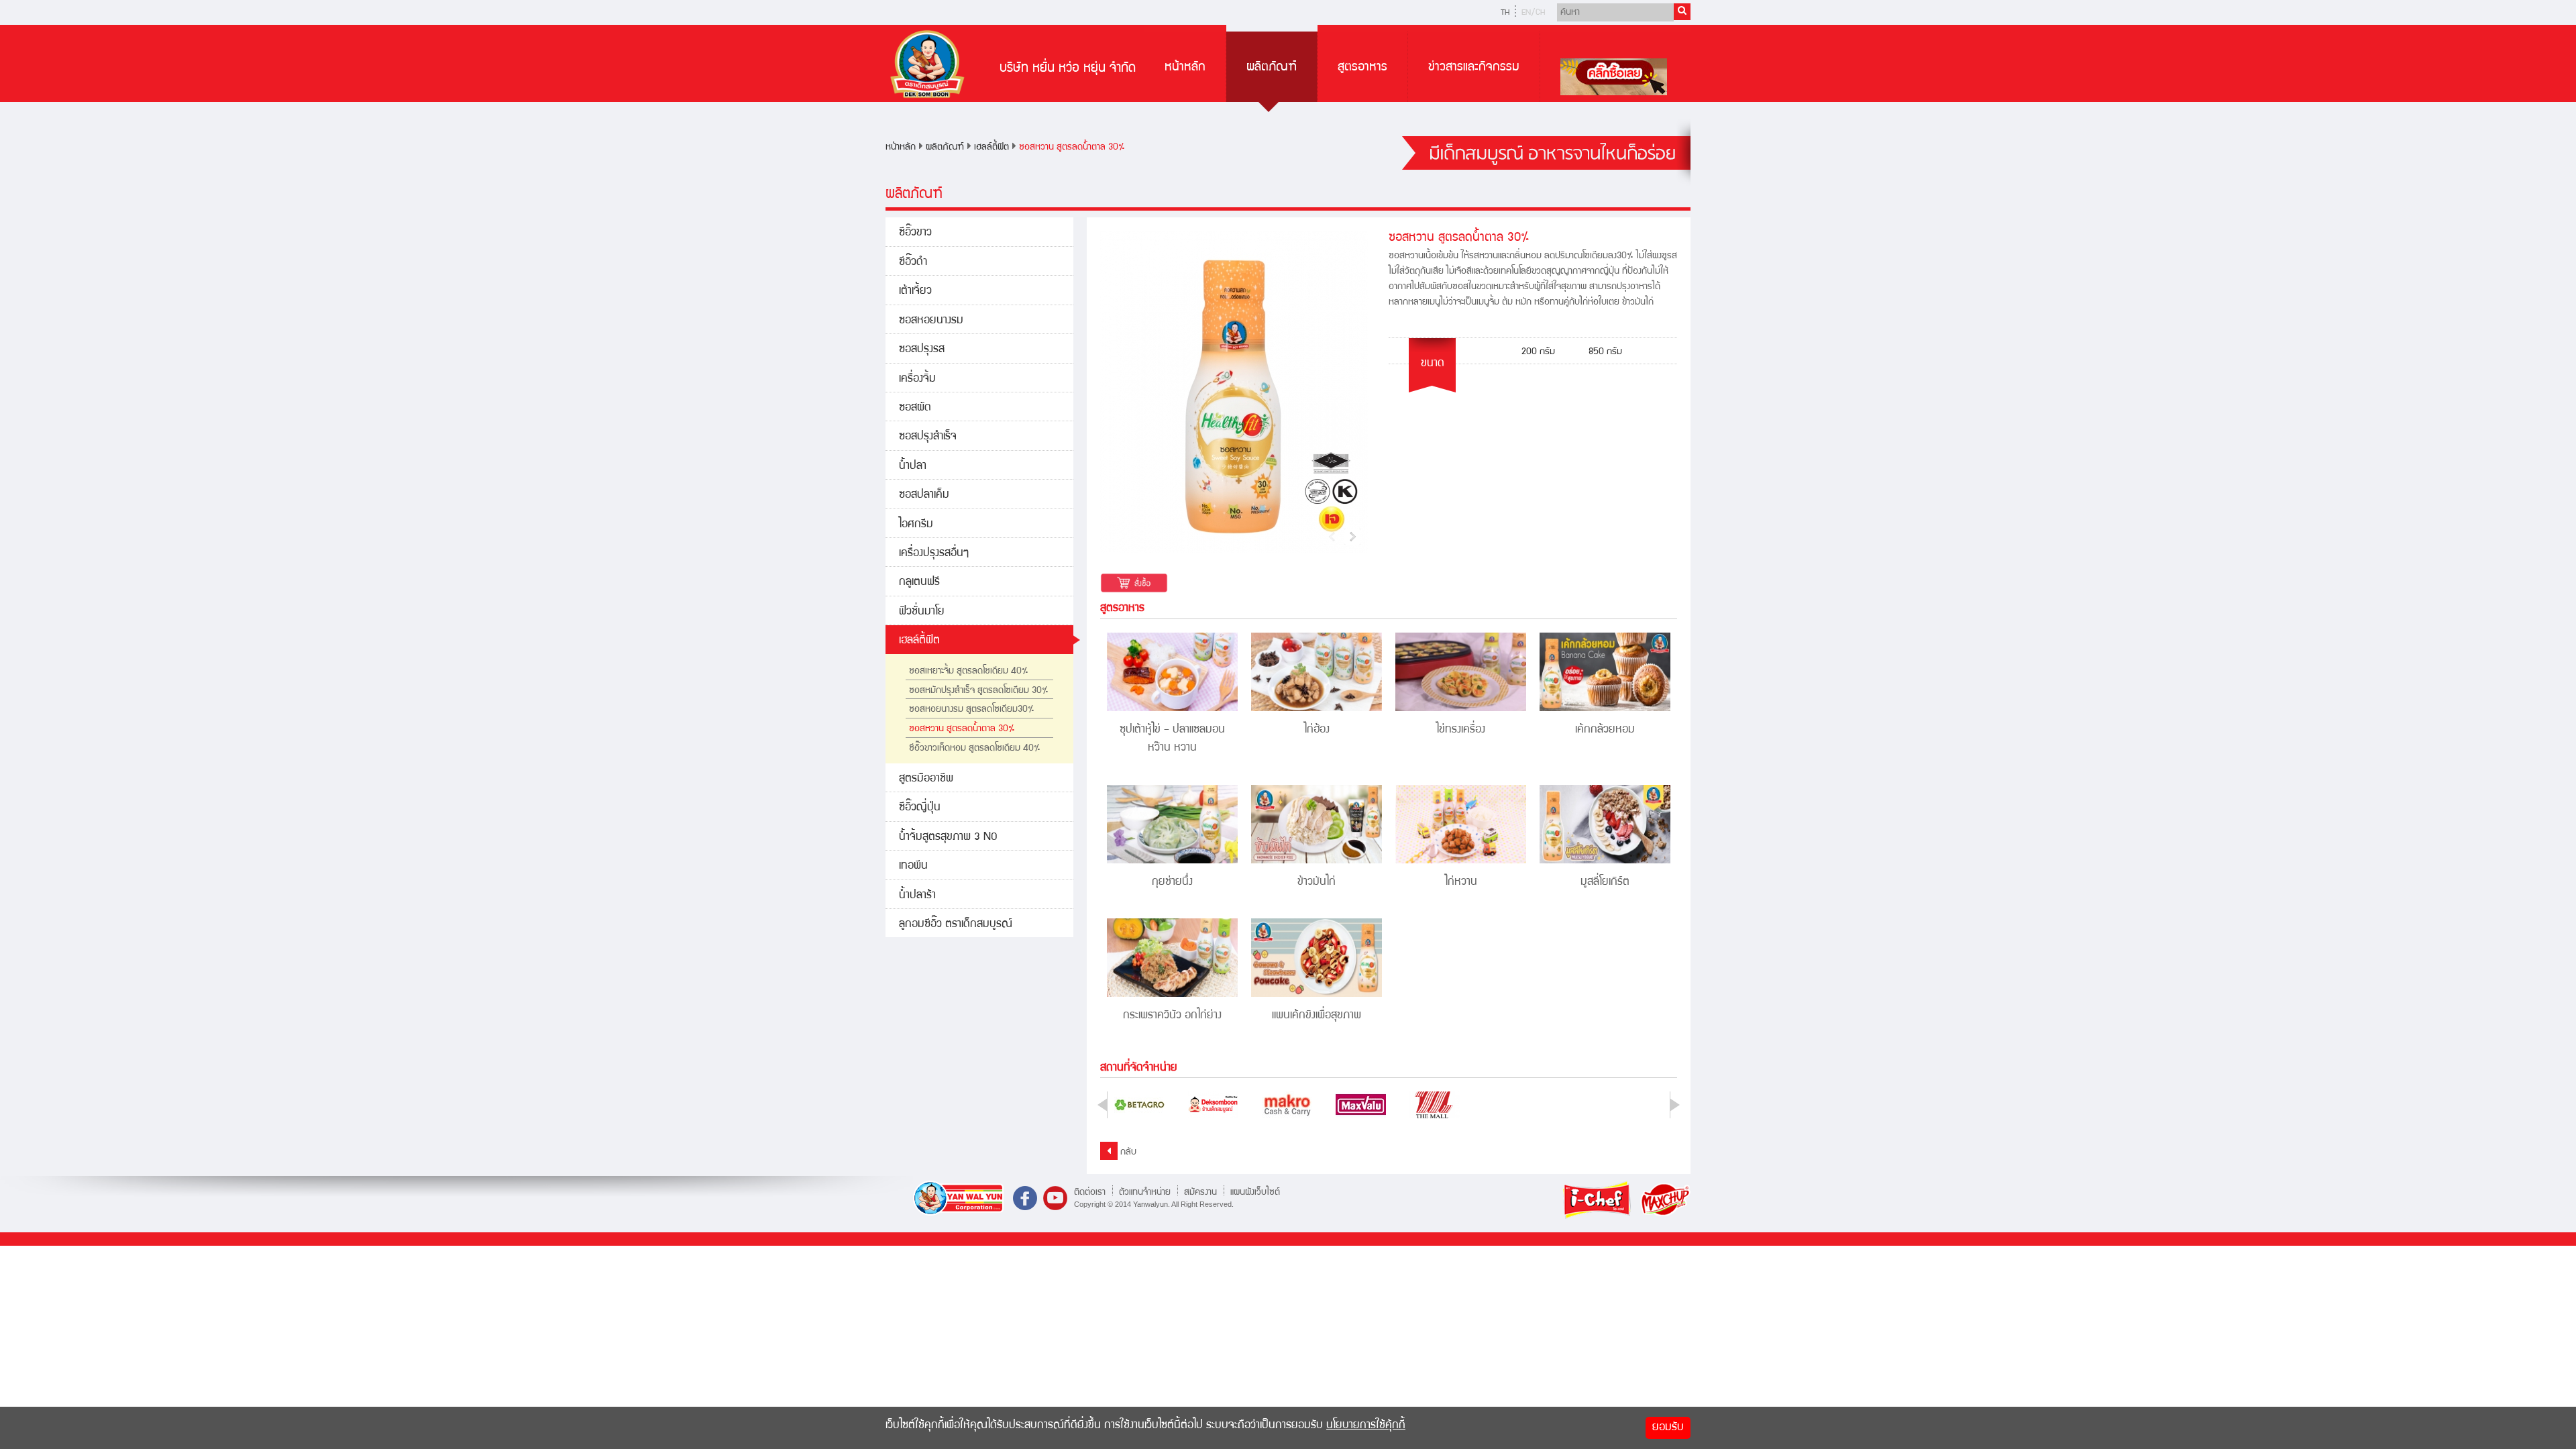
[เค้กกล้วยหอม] (1605, 672)
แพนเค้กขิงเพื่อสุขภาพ (1317, 1016)
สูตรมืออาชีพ (926, 779)
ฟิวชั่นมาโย (922, 612)
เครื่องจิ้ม (917, 379)
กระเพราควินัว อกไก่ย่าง (1172, 1016)
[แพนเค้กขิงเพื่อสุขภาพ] (1317, 958)
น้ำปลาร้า (917, 896)
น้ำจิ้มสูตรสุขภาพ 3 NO (948, 838)
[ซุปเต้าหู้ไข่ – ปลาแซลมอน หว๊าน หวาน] (1172, 672)
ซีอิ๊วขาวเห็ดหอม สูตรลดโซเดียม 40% (975, 749)
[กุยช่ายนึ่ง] (1172, 824)
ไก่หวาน (1461, 882)
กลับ (1127, 1152)
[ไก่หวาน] (1461, 824)
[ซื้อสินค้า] (1134, 584)
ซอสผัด (915, 408)
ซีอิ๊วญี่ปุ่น (920, 808)
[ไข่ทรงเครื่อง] (1461, 672)
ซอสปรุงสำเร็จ (928, 437)
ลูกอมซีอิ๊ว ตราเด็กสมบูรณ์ (956, 925)
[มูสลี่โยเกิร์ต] (1605, 824)
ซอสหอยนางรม (931, 321)
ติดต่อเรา (1090, 1192)
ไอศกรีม (916, 525)
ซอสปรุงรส (922, 350)
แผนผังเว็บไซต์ (1255, 1192)
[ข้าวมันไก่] (1317, 824)
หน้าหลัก (1185, 68)
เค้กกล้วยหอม (1605, 730)
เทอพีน (913, 866)
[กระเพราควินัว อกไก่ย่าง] (1172, 958)
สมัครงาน (1200, 1192)
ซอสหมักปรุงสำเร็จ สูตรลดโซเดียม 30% (979, 691)
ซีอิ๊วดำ (913, 263)
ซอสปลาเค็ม (924, 495)
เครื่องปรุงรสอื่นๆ (934, 554)
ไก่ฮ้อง (1317, 730)
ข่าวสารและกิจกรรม (1474, 68)
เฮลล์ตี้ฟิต (991, 148)
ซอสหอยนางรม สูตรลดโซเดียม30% (972, 710)
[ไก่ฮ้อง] (1317, 672)
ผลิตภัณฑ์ (1272, 68)
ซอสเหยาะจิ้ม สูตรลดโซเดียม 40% (969, 672)
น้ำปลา (913, 467)
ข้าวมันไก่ (1317, 882)
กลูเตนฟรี (919, 583)
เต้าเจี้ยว (915, 291)
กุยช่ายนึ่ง (1172, 882)
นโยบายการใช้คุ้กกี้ (1366, 1426)
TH (1505, 13)
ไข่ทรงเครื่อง (1461, 730)
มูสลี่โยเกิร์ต (1605, 882)
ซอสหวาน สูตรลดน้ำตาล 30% (1072, 148)
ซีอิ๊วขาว (915, 233)
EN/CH (1533, 13)
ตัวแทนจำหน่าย (1145, 1192)
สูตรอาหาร (1362, 68)
